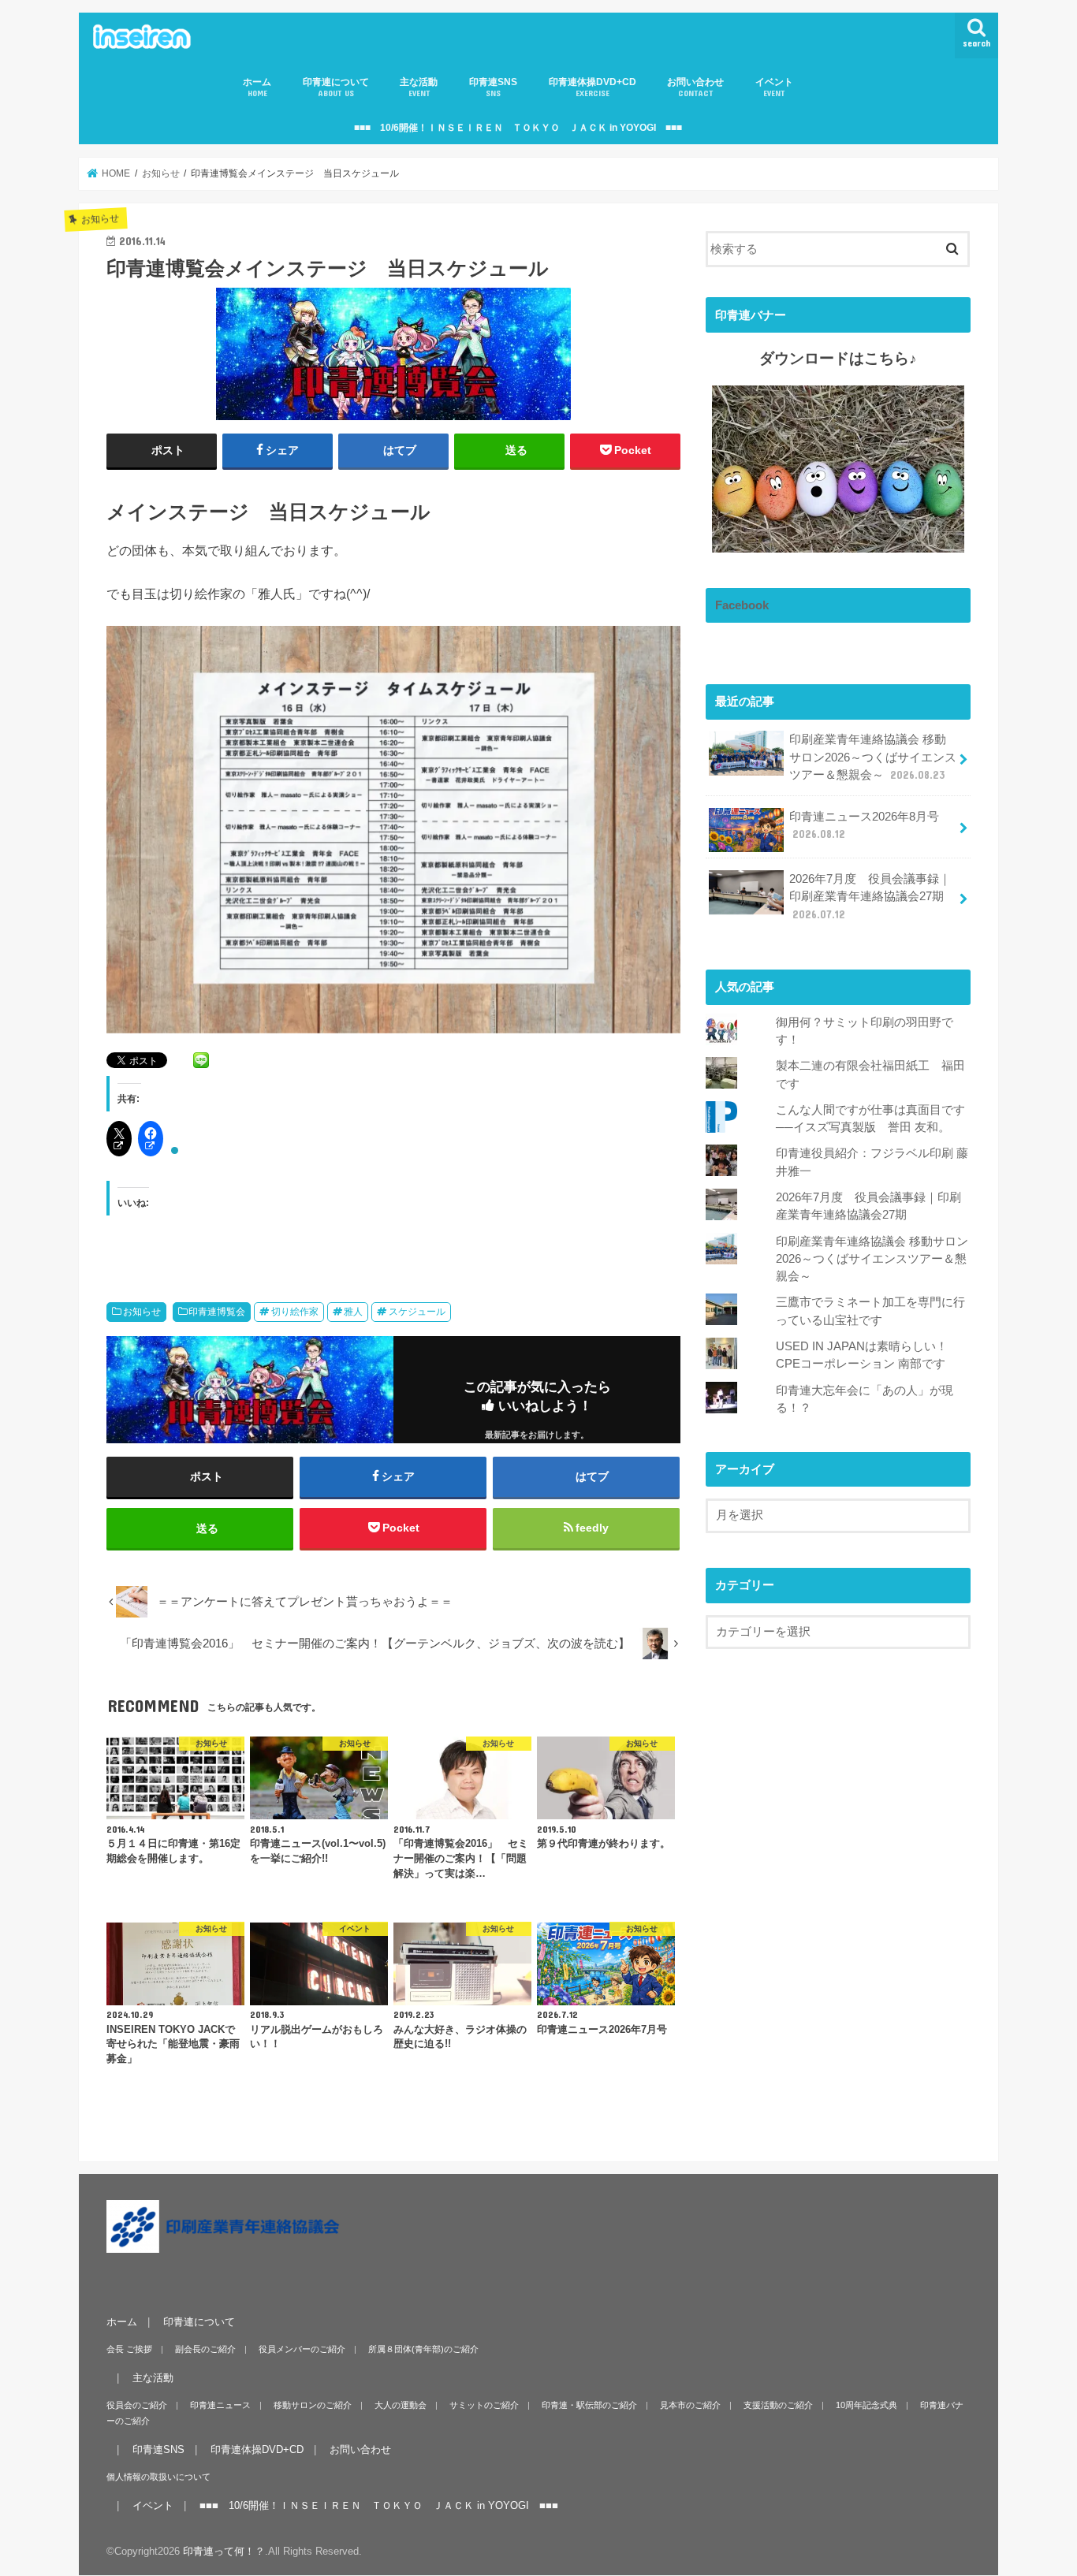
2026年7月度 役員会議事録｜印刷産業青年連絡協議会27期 (870, 896)
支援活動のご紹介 (778, 2405)
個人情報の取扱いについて (158, 2477)
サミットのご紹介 (484, 2405)
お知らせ (142, 1312)
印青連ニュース (220, 2405)
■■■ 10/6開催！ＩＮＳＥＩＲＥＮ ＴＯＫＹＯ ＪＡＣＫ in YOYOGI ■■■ (518, 128)
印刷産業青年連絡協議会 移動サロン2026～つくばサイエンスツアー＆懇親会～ (873, 757)
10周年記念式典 (866, 2405)
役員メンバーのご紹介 (302, 2349)
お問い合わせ (695, 87)
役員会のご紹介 (137, 2405)
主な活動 (419, 87)
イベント (774, 87)
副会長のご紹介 (205, 2349)
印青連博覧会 (217, 1312)
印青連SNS (493, 87)
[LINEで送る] (201, 1059)
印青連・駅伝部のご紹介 (589, 2405)
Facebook (742, 605)
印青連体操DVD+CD (593, 87)
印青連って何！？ (224, 2551)
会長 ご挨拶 (129, 2349)
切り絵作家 (295, 1312)
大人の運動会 (401, 2405)
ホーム (257, 87)
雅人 (353, 1312)
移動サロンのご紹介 (313, 2405)
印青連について (336, 87)
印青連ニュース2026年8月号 (864, 825)
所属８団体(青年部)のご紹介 (423, 2349)
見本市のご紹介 (690, 2405)
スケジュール (417, 1312)
